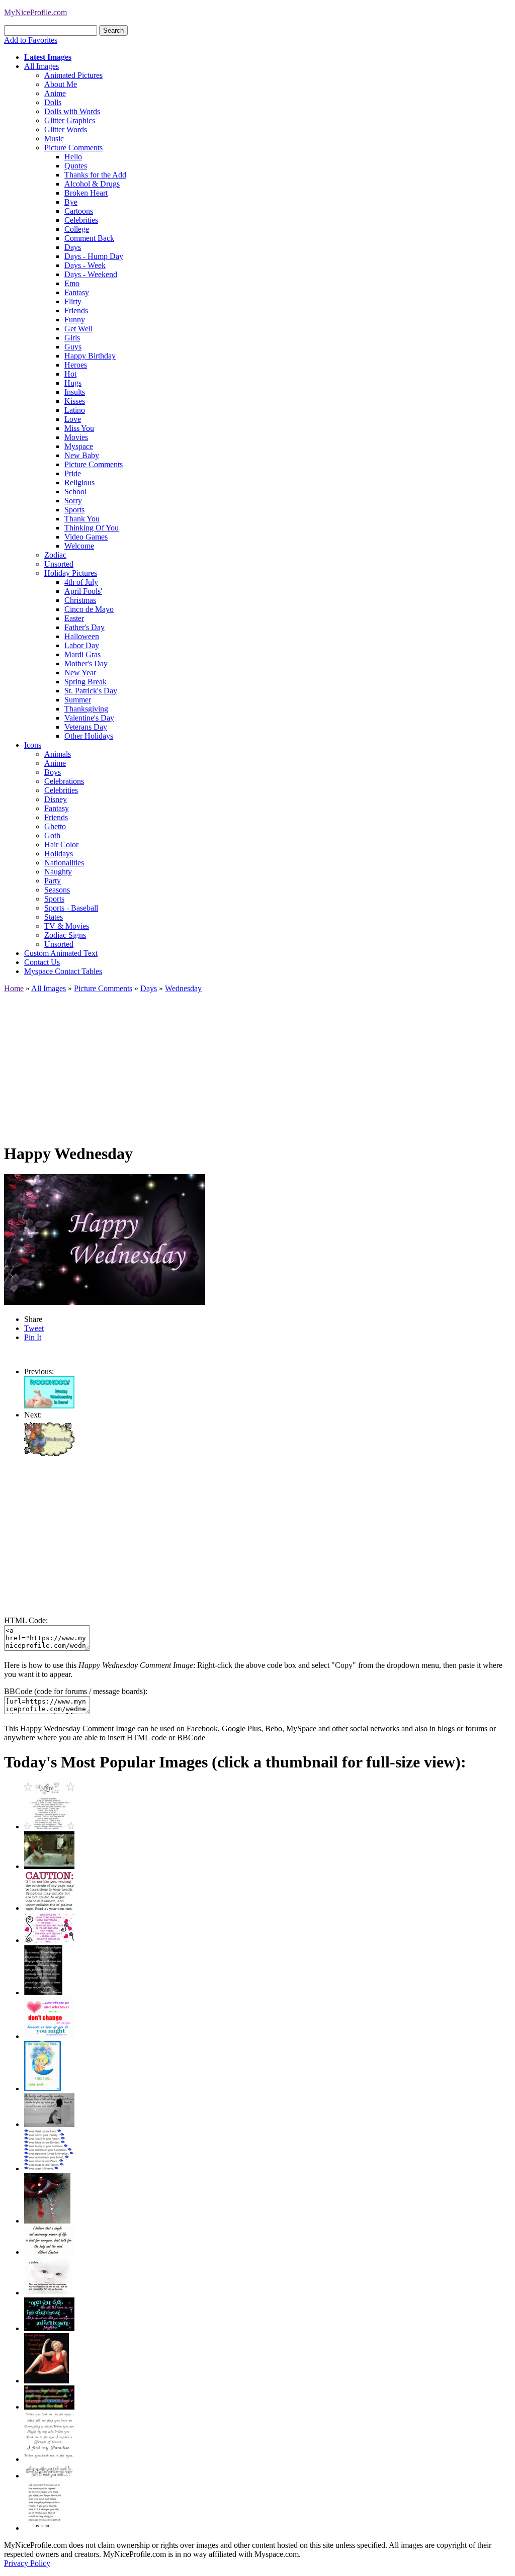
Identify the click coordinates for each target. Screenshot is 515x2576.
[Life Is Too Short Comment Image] (44, 2528)
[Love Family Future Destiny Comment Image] (49, 2168)
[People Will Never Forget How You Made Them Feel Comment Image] (49, 2407)
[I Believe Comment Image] (49, 2293)
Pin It (33, 1337)
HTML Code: (26, 1620)
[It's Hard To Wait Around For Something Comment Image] (49, 2124)
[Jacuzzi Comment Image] (49, 1866)
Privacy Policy (27, 2563)
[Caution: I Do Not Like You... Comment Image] (49, 1908)
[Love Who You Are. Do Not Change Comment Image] (49, 2036)
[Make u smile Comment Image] (49, 2476)
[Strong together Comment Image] (49, 2328)
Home (14, 988)
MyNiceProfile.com (35, 12)
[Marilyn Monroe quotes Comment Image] (47, 2381)
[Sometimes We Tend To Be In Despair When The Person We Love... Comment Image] (49, 1940)
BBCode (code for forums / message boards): (76, 1691)
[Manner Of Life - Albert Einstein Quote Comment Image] (49, 2252)
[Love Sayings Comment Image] (49, 1827)
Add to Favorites (31, 40)
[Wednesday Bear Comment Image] (49, 1453)
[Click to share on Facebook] (105, 1239)
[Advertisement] (257, 1063)
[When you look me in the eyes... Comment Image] (49, 2459)
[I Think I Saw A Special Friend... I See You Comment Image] (42, 2089)
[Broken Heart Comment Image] (47, 2221)
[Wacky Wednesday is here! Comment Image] (49, 1406)
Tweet (34, 1328)
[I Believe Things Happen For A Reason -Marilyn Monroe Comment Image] (43, 1992)
